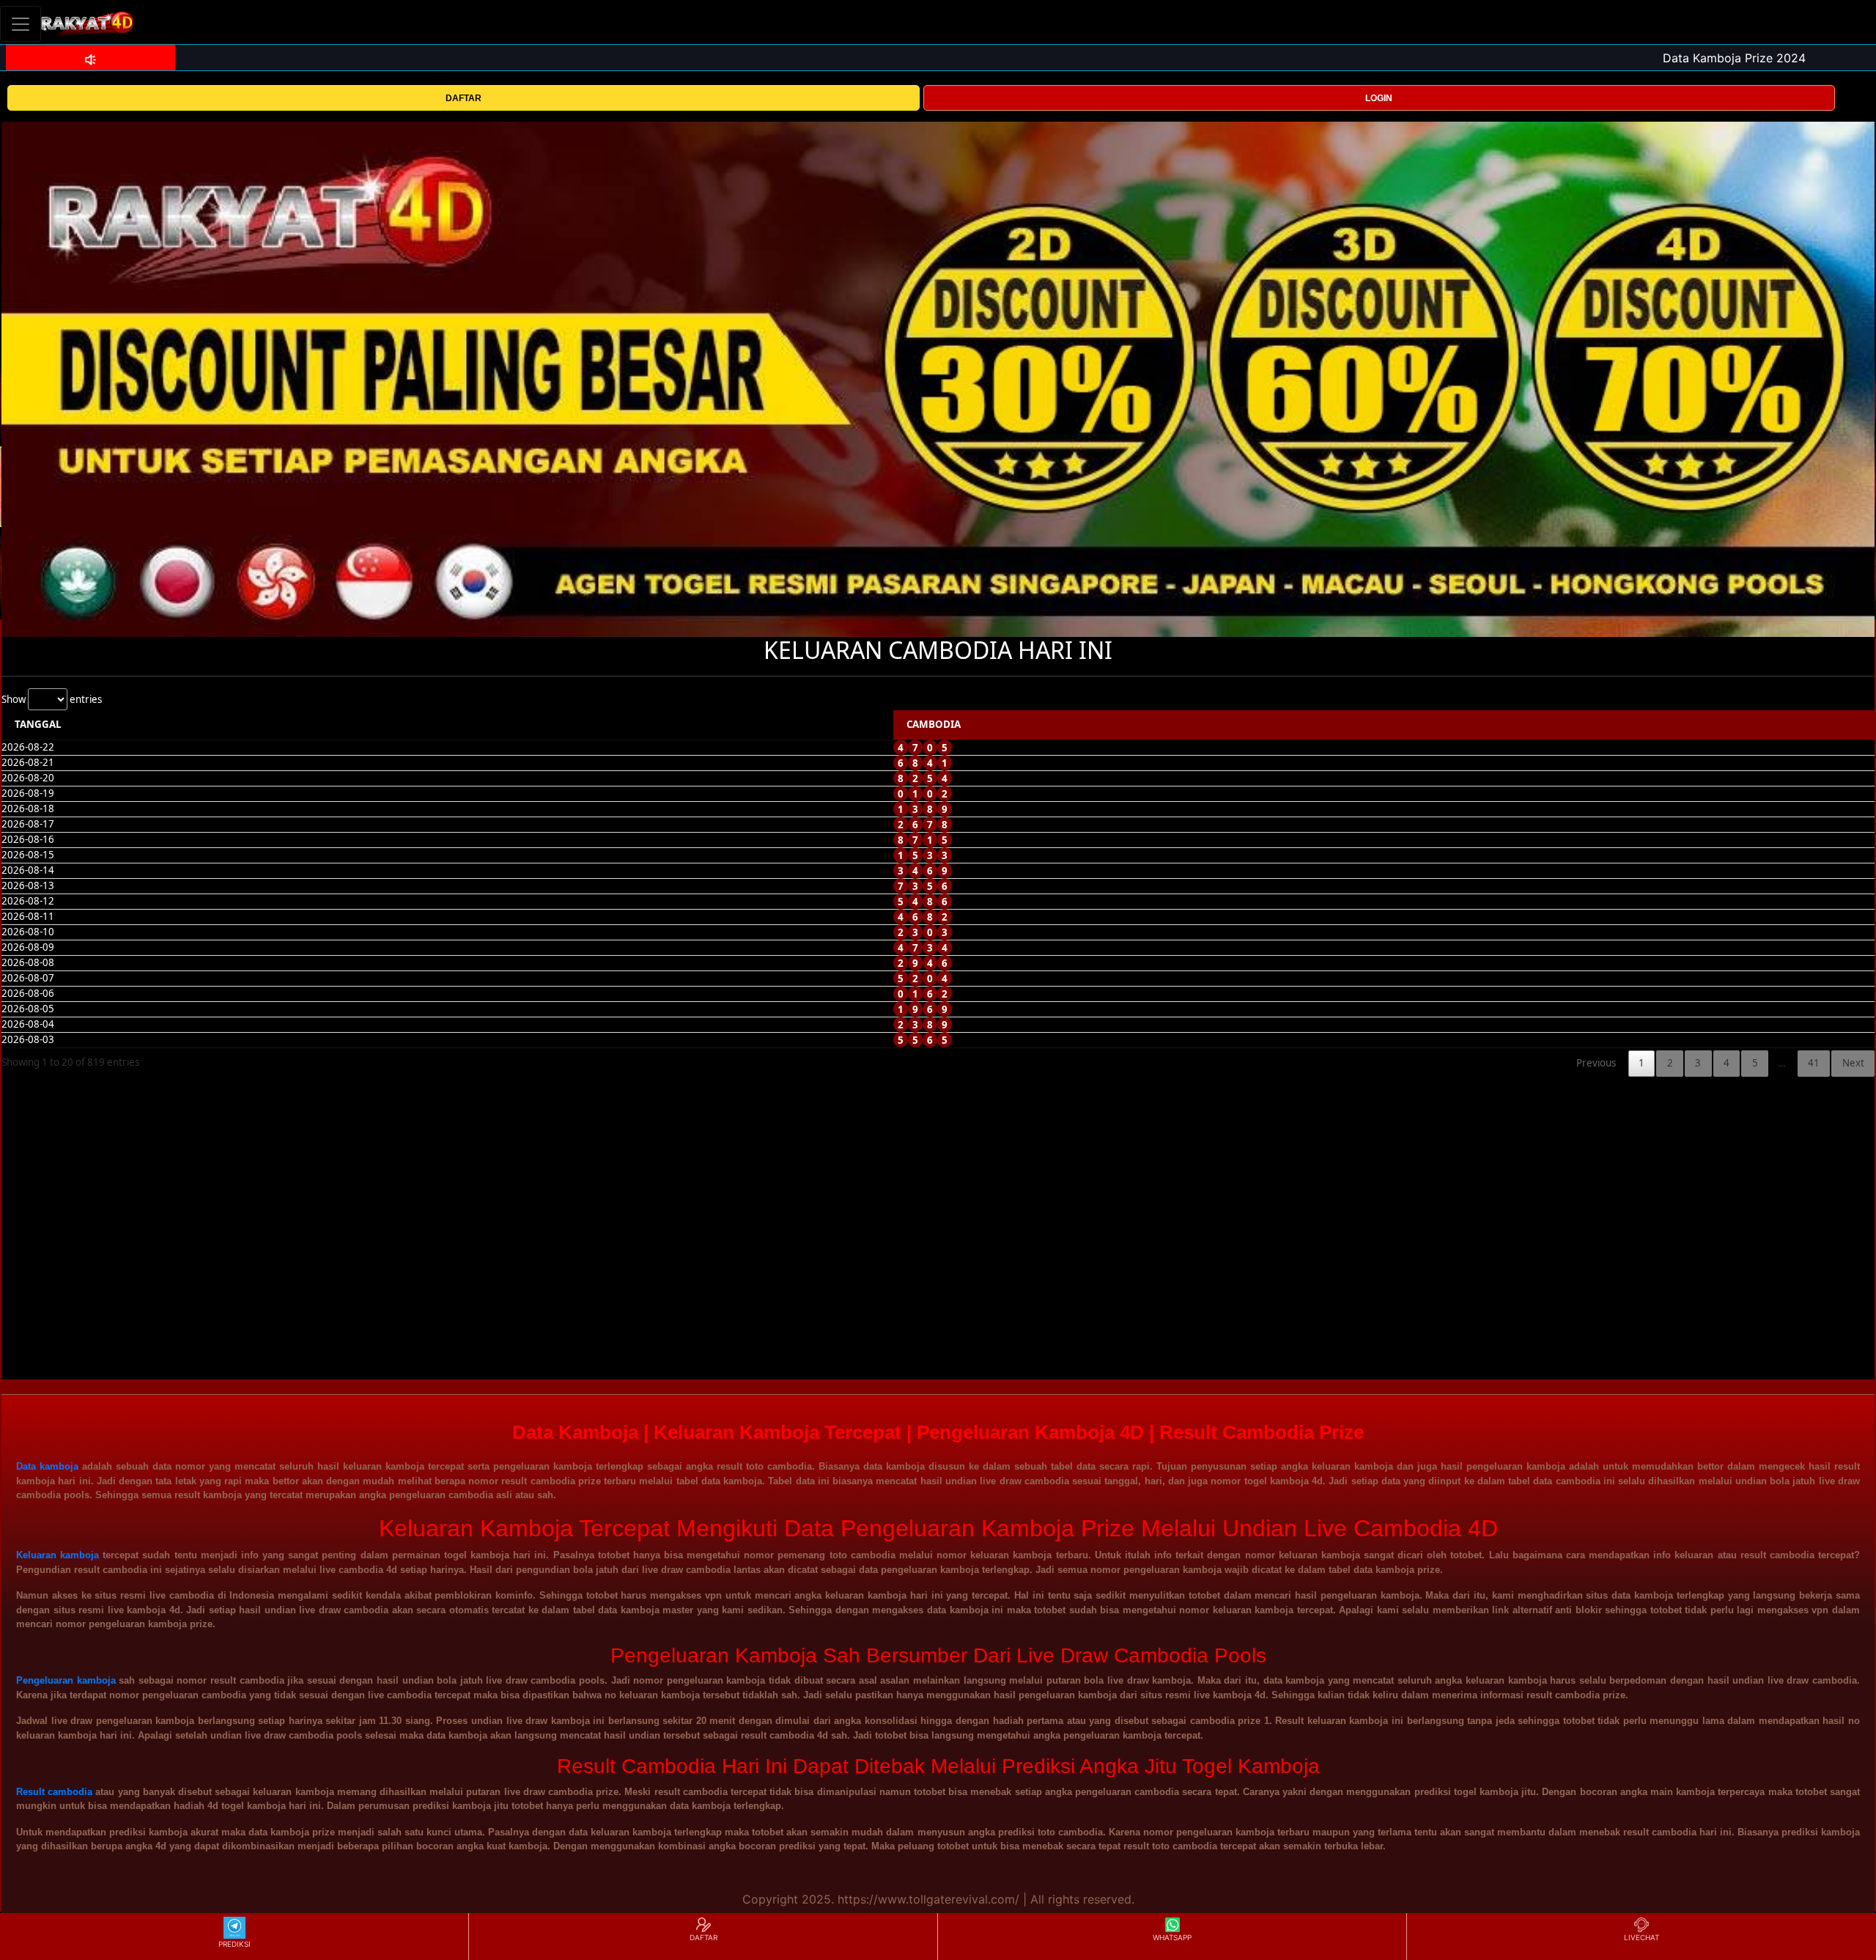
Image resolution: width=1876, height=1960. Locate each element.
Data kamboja (47, 1466)
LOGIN (1379, 98)
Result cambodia (54, 1792)
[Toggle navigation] (21, 24)
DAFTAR (464, 98)
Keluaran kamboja (58, 1555)
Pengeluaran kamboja (66, 1680)
